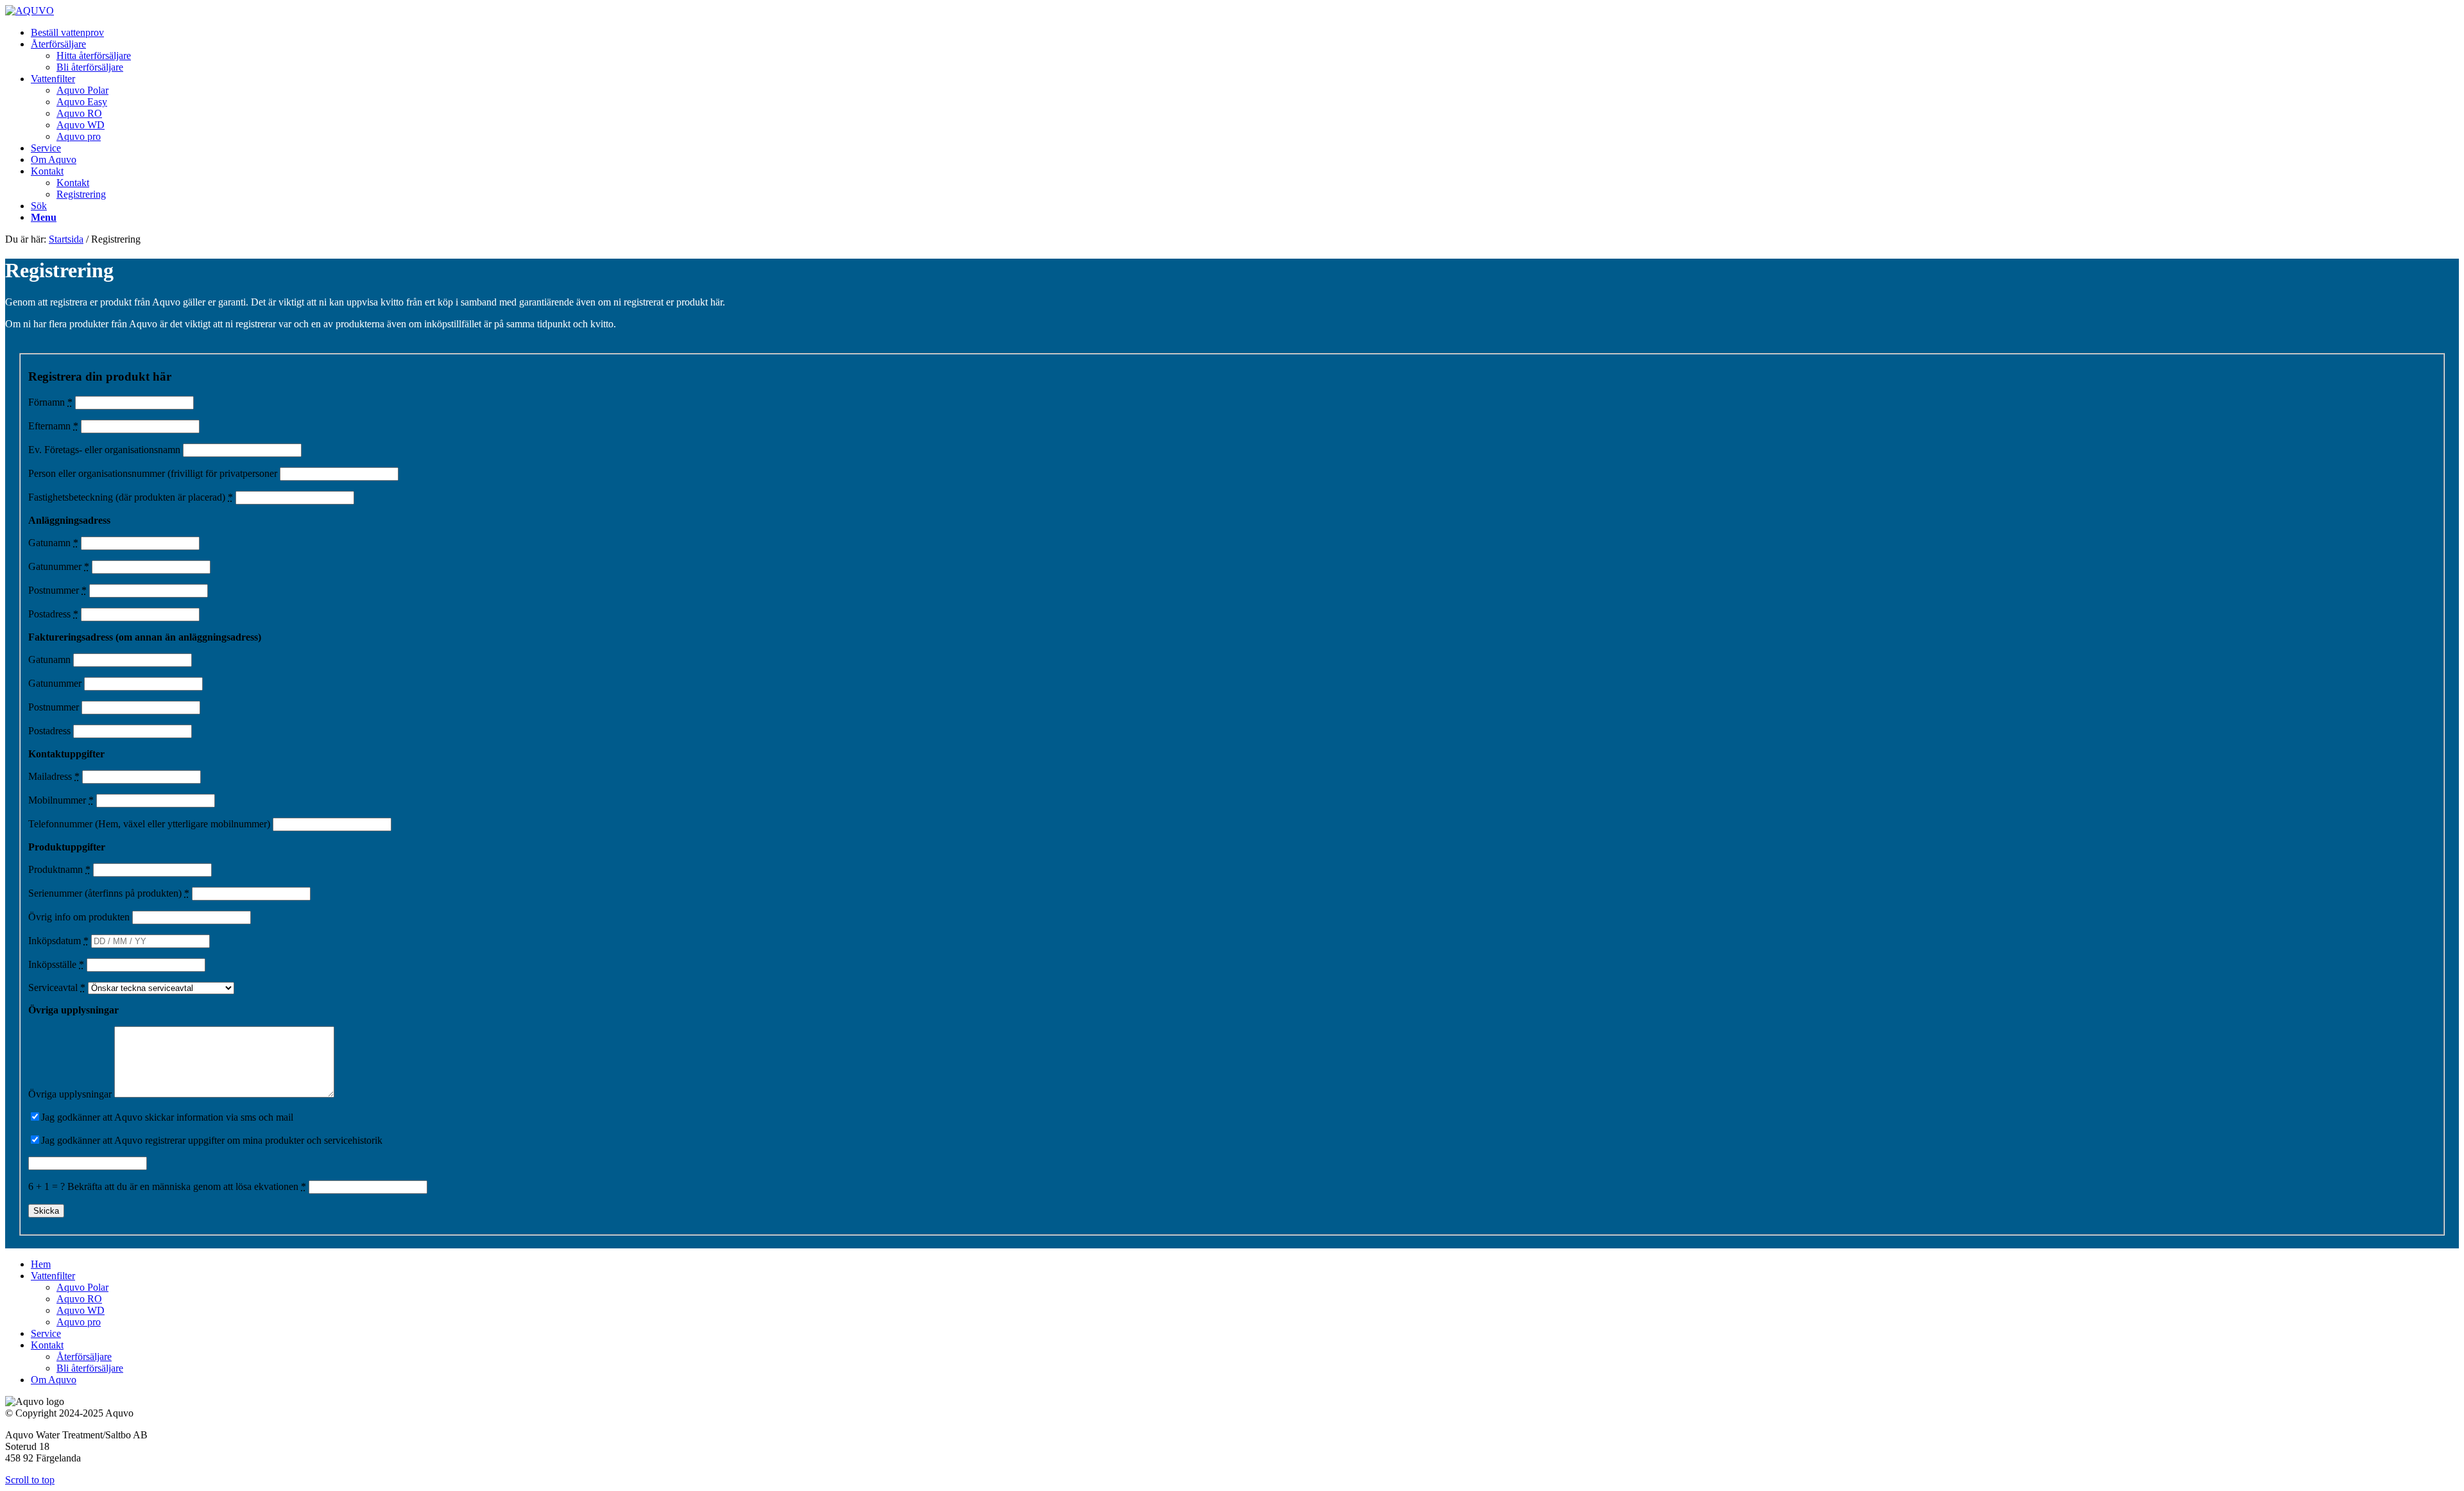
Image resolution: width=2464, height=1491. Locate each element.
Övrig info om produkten (79, 917)
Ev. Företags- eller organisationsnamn (104, 450)
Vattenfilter (53, 1276)
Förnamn (50, 402)
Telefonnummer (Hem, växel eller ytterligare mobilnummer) (149, 824)
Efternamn (53, 426)
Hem (41, 1264)
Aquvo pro (79, 1322)
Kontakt (47, 1345)
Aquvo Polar (82, 1287)
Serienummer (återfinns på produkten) (109, 893)
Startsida (66, 239)
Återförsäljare (84, 1357)
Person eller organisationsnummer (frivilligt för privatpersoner (153, 473)
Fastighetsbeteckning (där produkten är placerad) (131, 497)
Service (46, 1333)
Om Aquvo (54, 1380)
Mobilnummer (61, 800)
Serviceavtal (57, 987)
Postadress (53, 614)
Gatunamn (53, 543)
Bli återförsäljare (90, 1368)
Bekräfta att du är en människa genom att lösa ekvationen (187, 1186)
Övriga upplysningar (70, 1094)
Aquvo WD (81, 1310)
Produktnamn (59, 869)
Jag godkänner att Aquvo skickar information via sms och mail (167, 1117)
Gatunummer (59, 566)
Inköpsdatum (58, 941)
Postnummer (57, 590)
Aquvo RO (79, 1299)
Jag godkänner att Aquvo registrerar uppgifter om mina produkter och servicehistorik (212, 1140)
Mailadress (54, 776)
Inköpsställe (56, 964)
